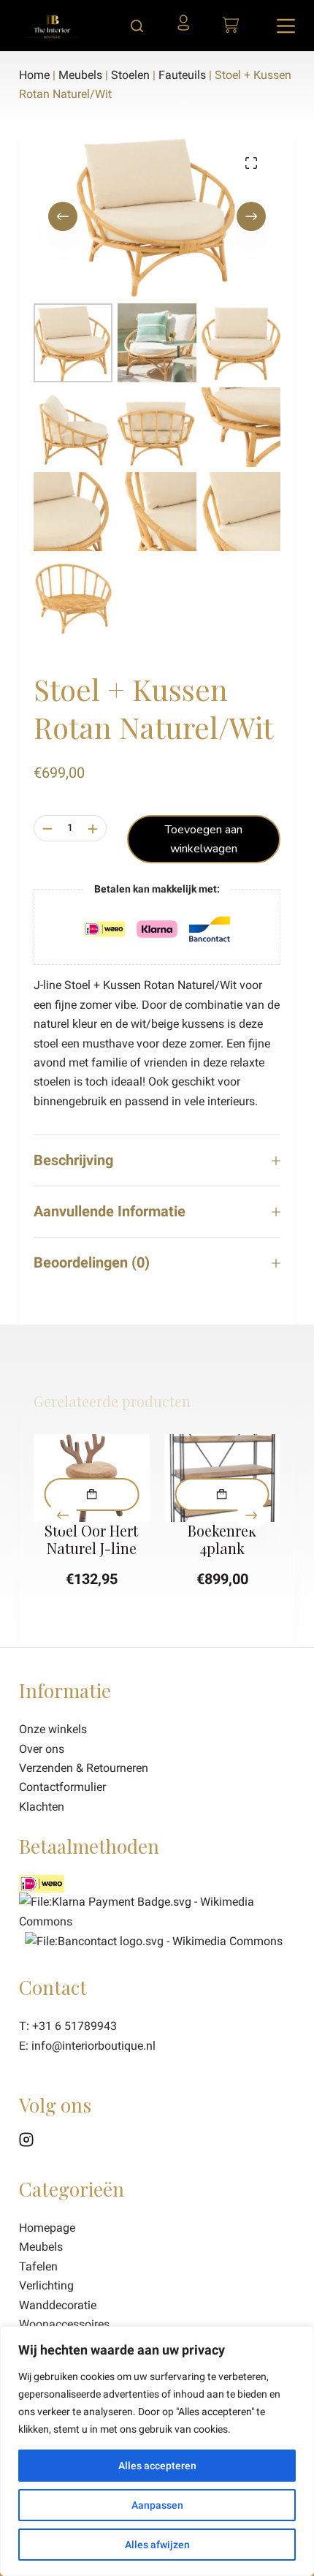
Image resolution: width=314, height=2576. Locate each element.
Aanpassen (157, 2505)
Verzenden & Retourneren (84, 1768)
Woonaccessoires (64, 2324)
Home (34, 75)
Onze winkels (53, 1729)
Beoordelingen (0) (92, 1262)
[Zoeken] (137, 26)
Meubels (80, 75)
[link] (154, 1940)
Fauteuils (182, 75)
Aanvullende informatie (110, 1211)
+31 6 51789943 (74, 2026)
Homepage (47, 2228)
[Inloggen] (187, 28)
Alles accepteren (157, 2466)
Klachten (42, 1807)
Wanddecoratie (58, 2305)
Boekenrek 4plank (222, 1539)
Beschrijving (73, 1160)
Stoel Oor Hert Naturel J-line (92, 1539)
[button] (92, 1495)
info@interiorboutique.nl (93, 2046)
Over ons (42, 1749)
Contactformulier (62, 1787)
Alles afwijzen (157, 2545)
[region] (157, 2451)
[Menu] (286, 26)
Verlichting (46, 2285)
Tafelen (38, 2266)
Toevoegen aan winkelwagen (204, 839)
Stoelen (130, 75)
